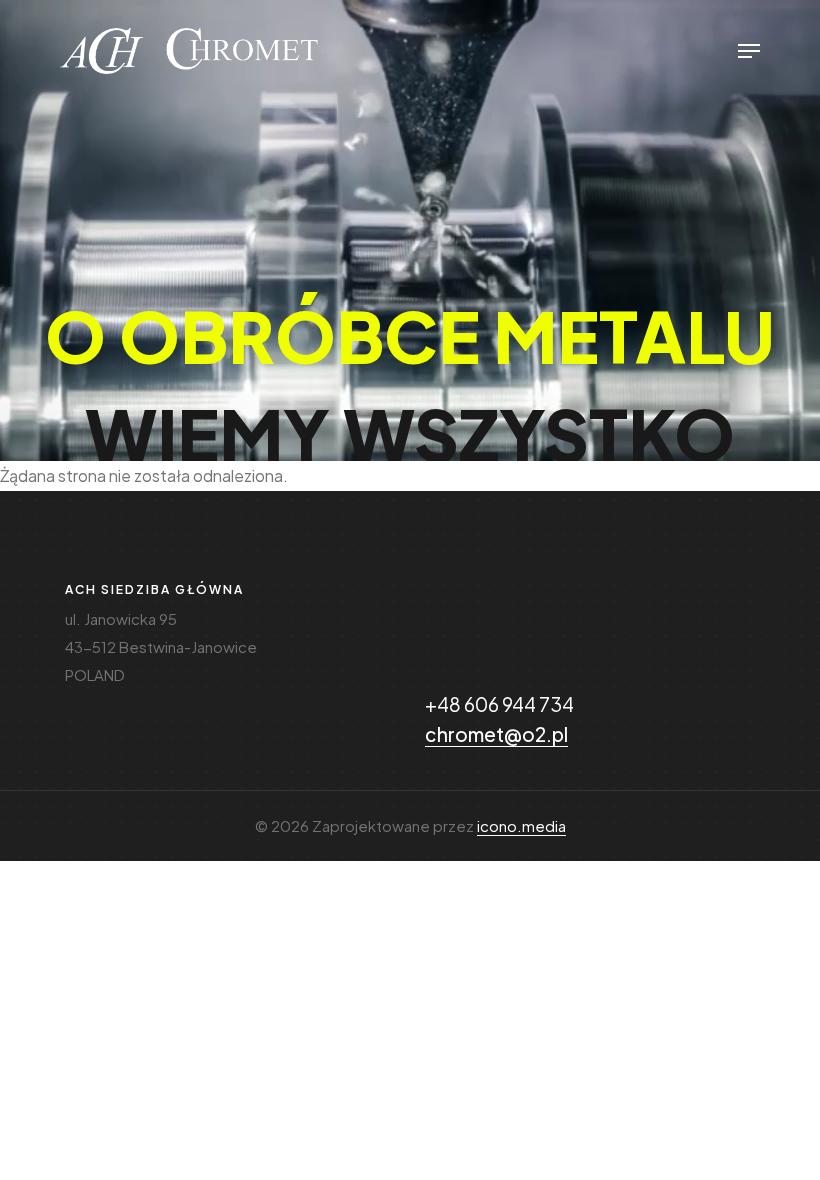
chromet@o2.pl (496, 734)
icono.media (521, 825)
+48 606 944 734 (499, 704)
